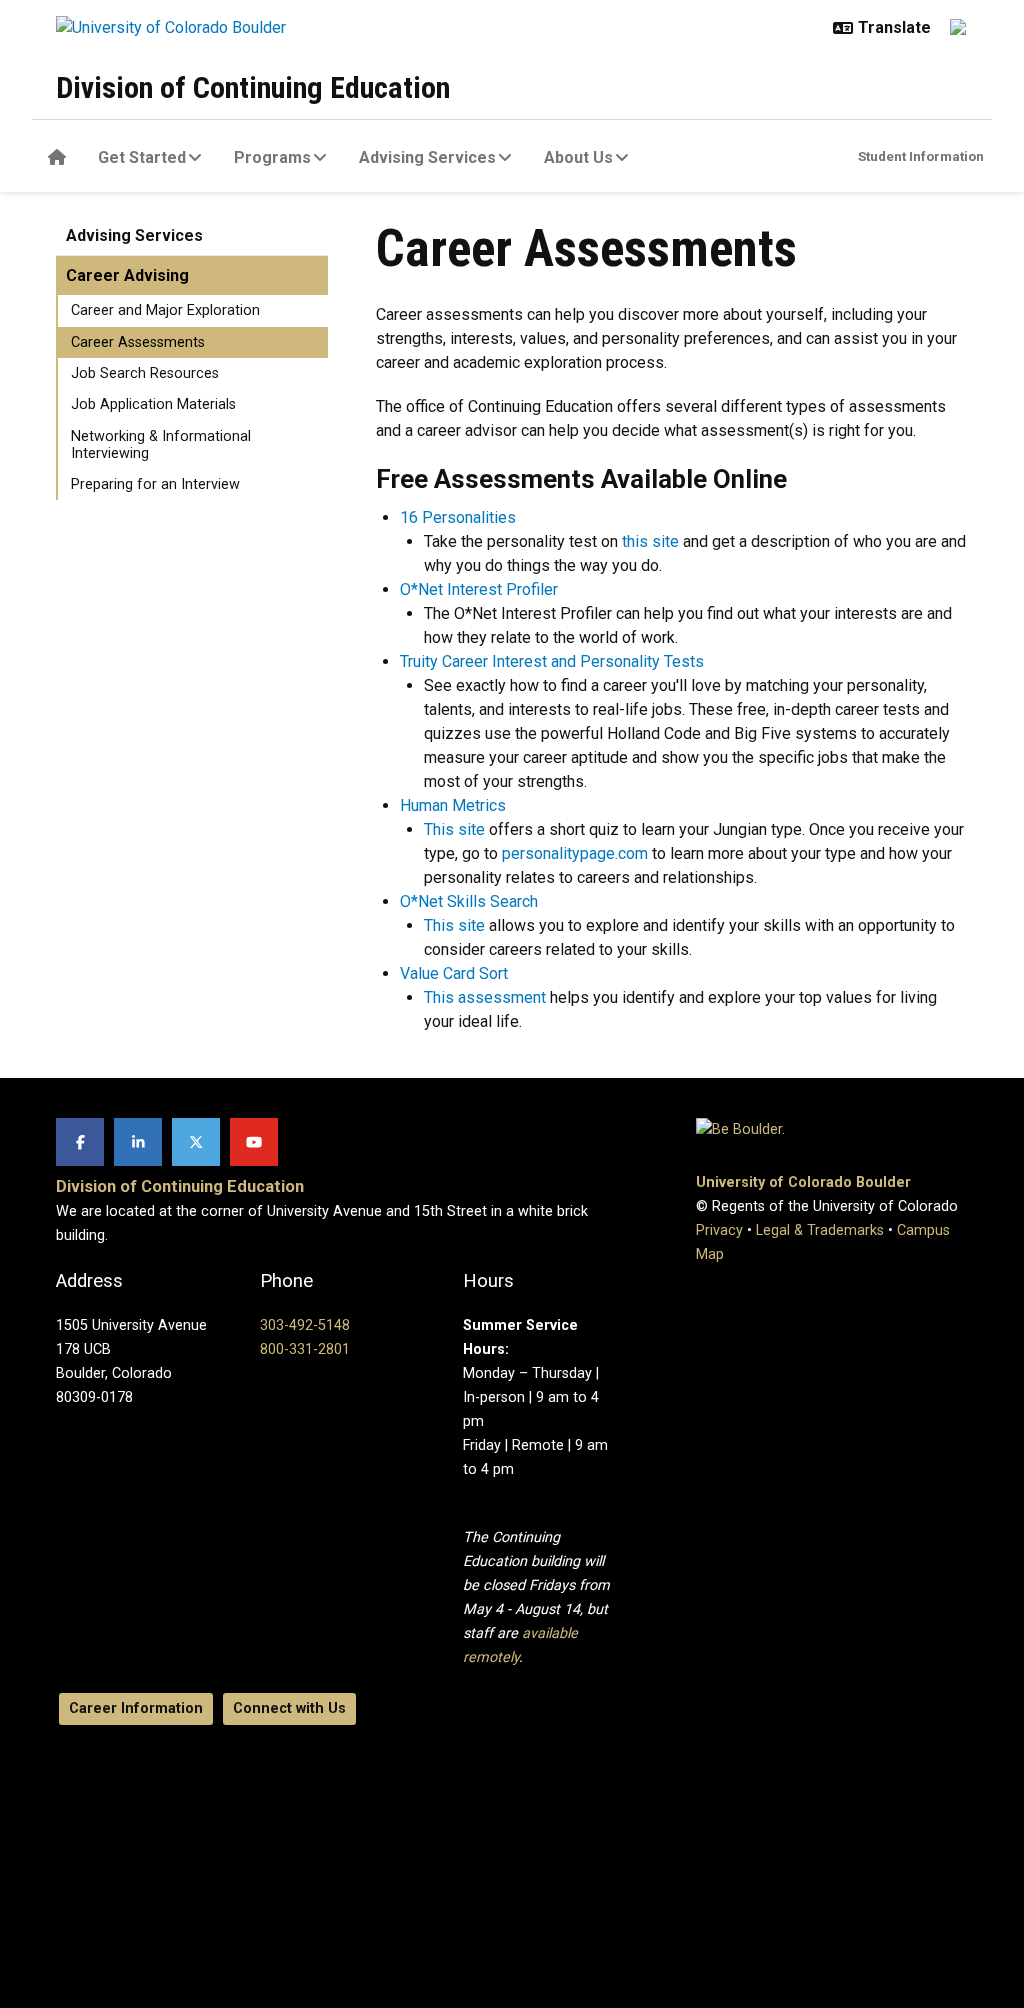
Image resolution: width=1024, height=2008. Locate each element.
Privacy (719, 1230)
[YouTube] (254, 1142)
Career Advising (127, 275)
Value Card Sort (454, 973)
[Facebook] (80, 1142)
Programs (272, 157)
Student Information (921, 156)
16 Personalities (458, 517)
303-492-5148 (305, 1325)
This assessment (485, 997)
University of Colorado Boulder (803, 1182)
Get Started (142, 157)
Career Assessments (138, 342)
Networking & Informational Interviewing (161, 445)
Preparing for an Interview (155, 484)
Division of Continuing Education (253, 87)
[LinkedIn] (138, 1142)
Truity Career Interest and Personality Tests (552, 661)
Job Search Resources (145, 373)
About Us (578, 157)
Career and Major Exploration (165, 310)
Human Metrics (453, 805)
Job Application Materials (153, 404)
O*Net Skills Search (469, 901)
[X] (196, 1142)
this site (650, 541)
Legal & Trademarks (820, 1230)
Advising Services (427, 157)
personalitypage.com (575, 853)
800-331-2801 (305, 1349)
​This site (454, 829)
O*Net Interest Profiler (479, 589)
